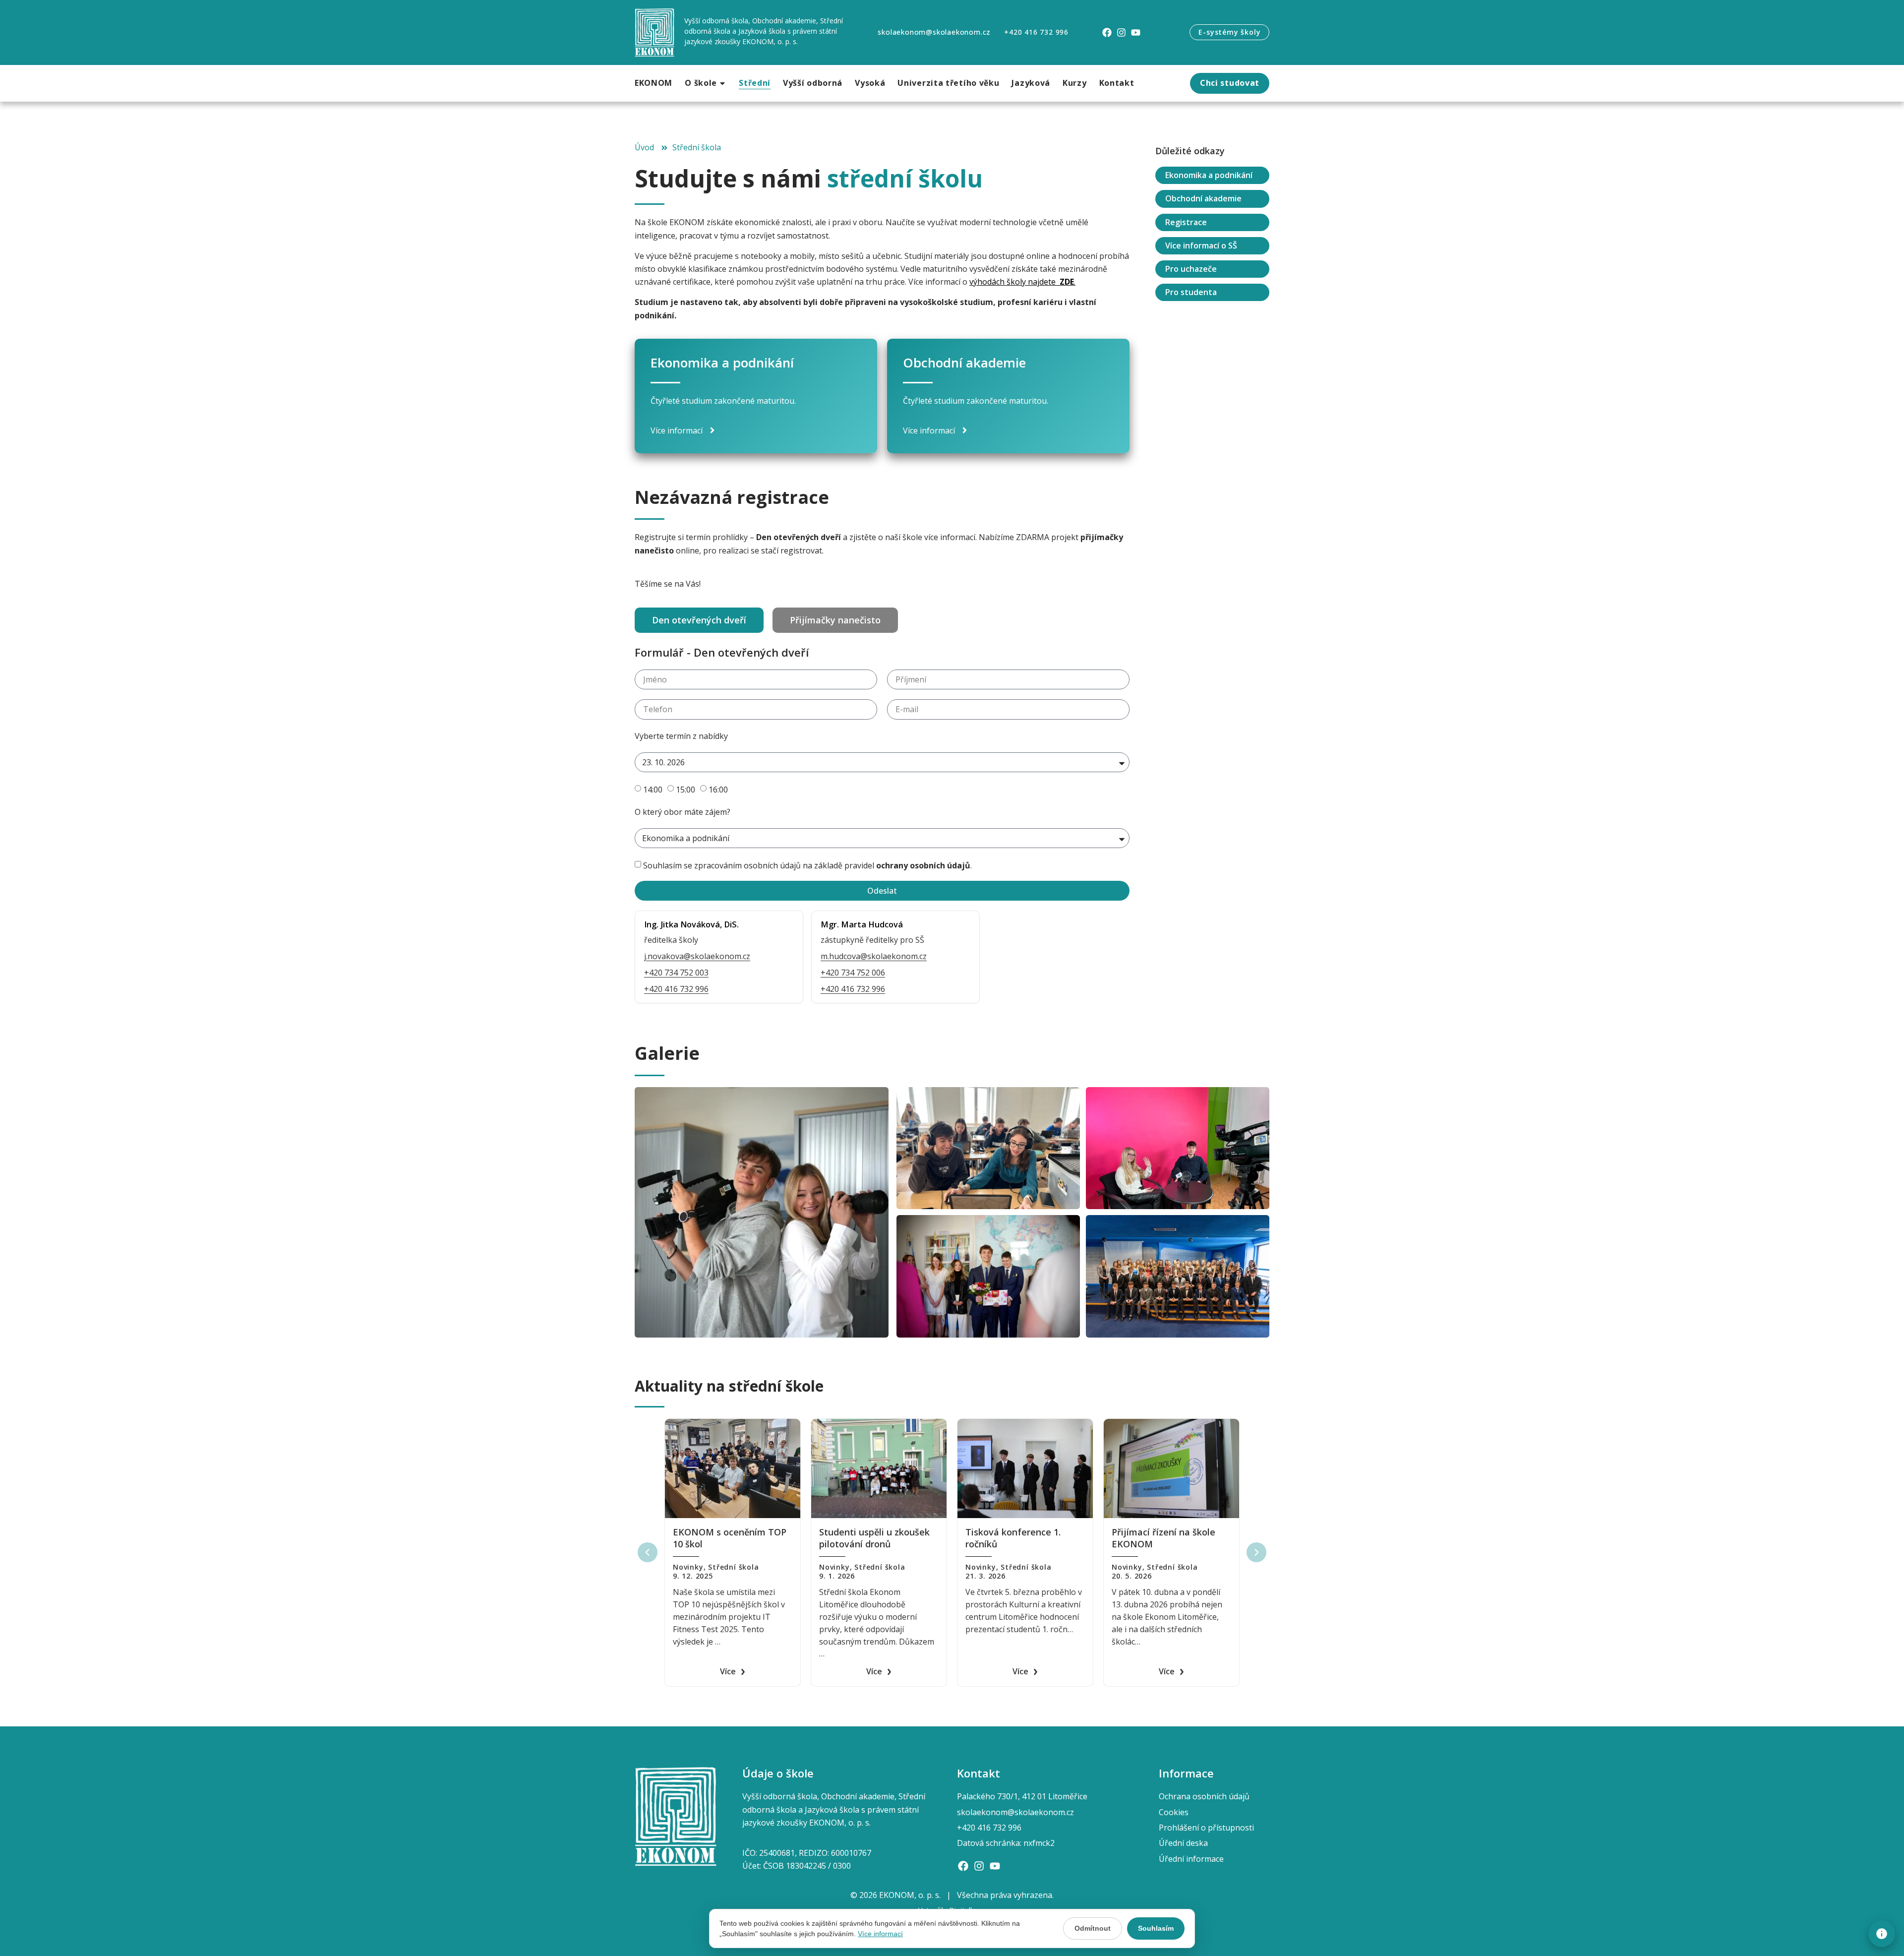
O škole (701, 83)
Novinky (688, 1567)
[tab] (699, 620)
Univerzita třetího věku (948, 83)
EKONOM (654, 83)
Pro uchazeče (1191, 269)
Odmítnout (1093, 1928)
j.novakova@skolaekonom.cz (697, 956)
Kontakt (1117, 83)
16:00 (718, 790)
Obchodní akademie (1203, 199)
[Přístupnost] (1882, 1934)
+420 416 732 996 (676, 989)
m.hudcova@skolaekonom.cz (874, 956)
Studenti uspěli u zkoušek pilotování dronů (874, 1538)
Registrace (1186, 222)
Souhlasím (1156, 1928)
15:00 (685, 790)
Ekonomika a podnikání (1209, 176)
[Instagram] (1121, 32)
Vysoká (870, 83)
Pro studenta (1191, 293)
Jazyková (1031, 83)
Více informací (880, 1934)
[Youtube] (1136, 32)
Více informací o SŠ (1201, 245)
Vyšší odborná (813, 83)
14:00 (653, 790)
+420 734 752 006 (853, 973)
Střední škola (733, 1567)
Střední (755, 83)
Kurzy (1075, 83)
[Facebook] (1107, 32)
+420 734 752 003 (676, 973)
